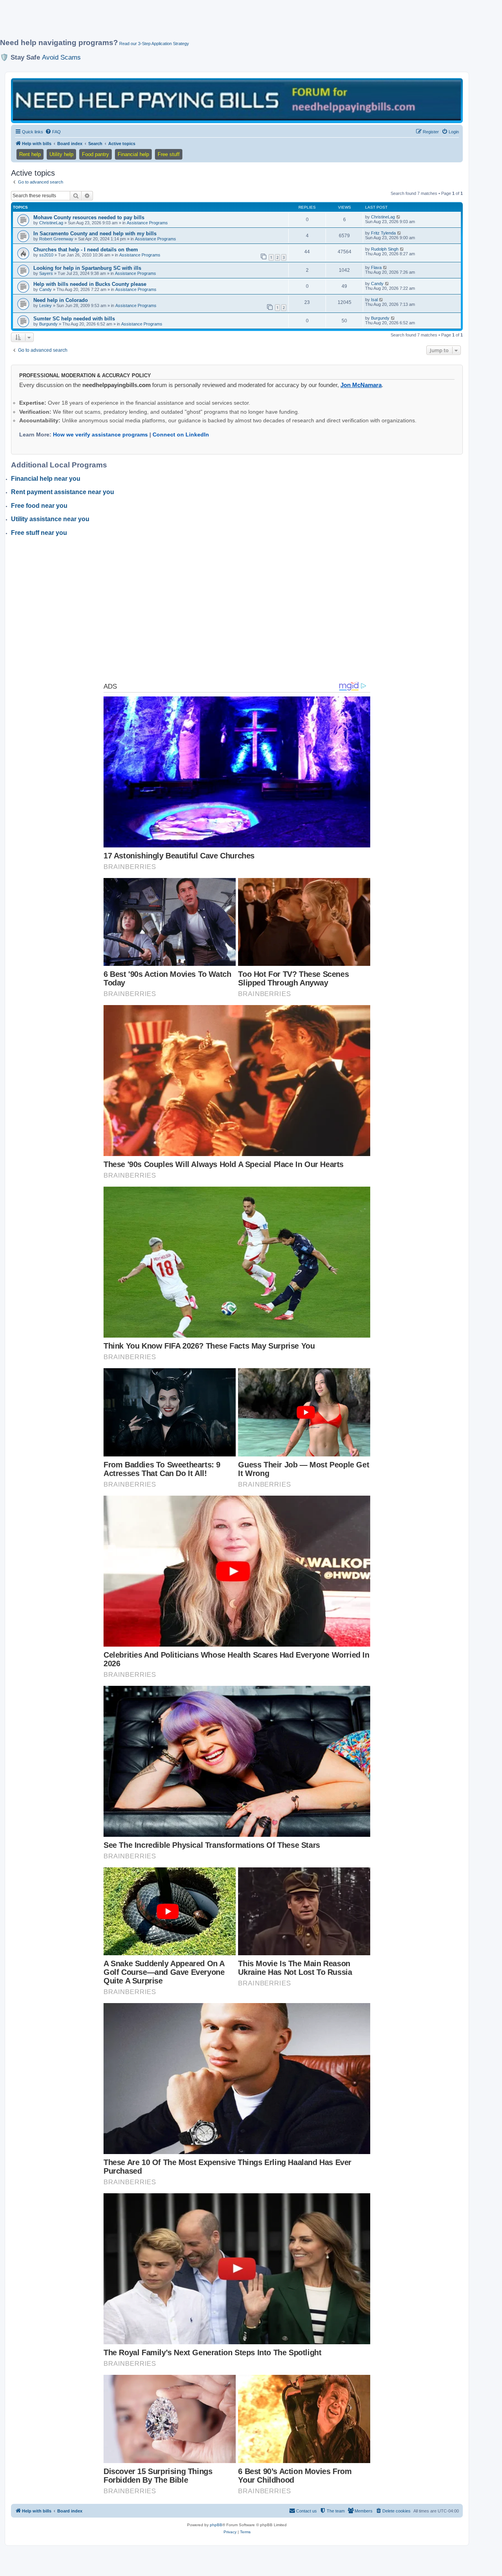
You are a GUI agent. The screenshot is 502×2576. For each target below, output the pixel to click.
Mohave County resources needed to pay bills (89, 217)
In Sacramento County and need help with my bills (95, 234)
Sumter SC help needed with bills (74, 319)
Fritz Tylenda (383, 233)
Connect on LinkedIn (181, 434)
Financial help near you (46, 479)
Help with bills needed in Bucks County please (90, 284)
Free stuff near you (39, 533)
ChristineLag (51, 223)
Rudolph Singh (385, 249)
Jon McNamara (361, 385)
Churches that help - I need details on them (86, 250)
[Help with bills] (237, 100)
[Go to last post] (399, 217)
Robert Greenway (56, 239)
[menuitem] (53, 132)
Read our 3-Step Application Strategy (154, 44)
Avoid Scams (61, 57)
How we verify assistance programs (100, 434)
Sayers (46, 273)
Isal (374, 300)
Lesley (45, 305)
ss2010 (46, 255)
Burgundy (48, 324)
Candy (45, 289)
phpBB (216, 2525)
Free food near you (39, 506)
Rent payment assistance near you (63, 492)
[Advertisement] (190, 22)
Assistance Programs (147, 223)
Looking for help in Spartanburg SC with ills (87, 268)
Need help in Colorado (61, 300)
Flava (376, 267)
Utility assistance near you (50, 519)
